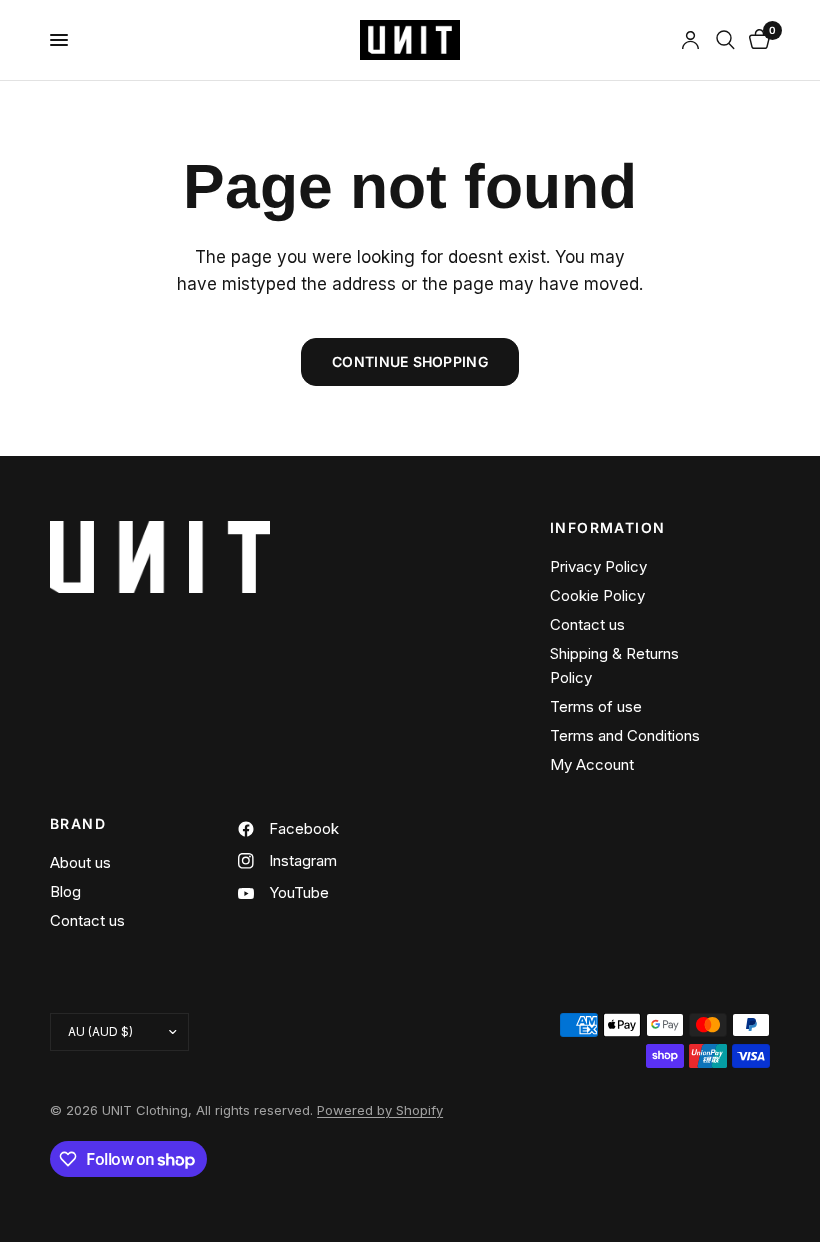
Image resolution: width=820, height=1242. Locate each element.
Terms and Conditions (625, 735)
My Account (592, 764)
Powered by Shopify (380, 1110)
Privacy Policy (598, 566)
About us (80, 862)
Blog (65, 891)
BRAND (78, 824)
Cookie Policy (597, 595)
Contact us (587, 624)
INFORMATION (607, 528)
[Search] (725, 40)
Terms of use (596, 706)
